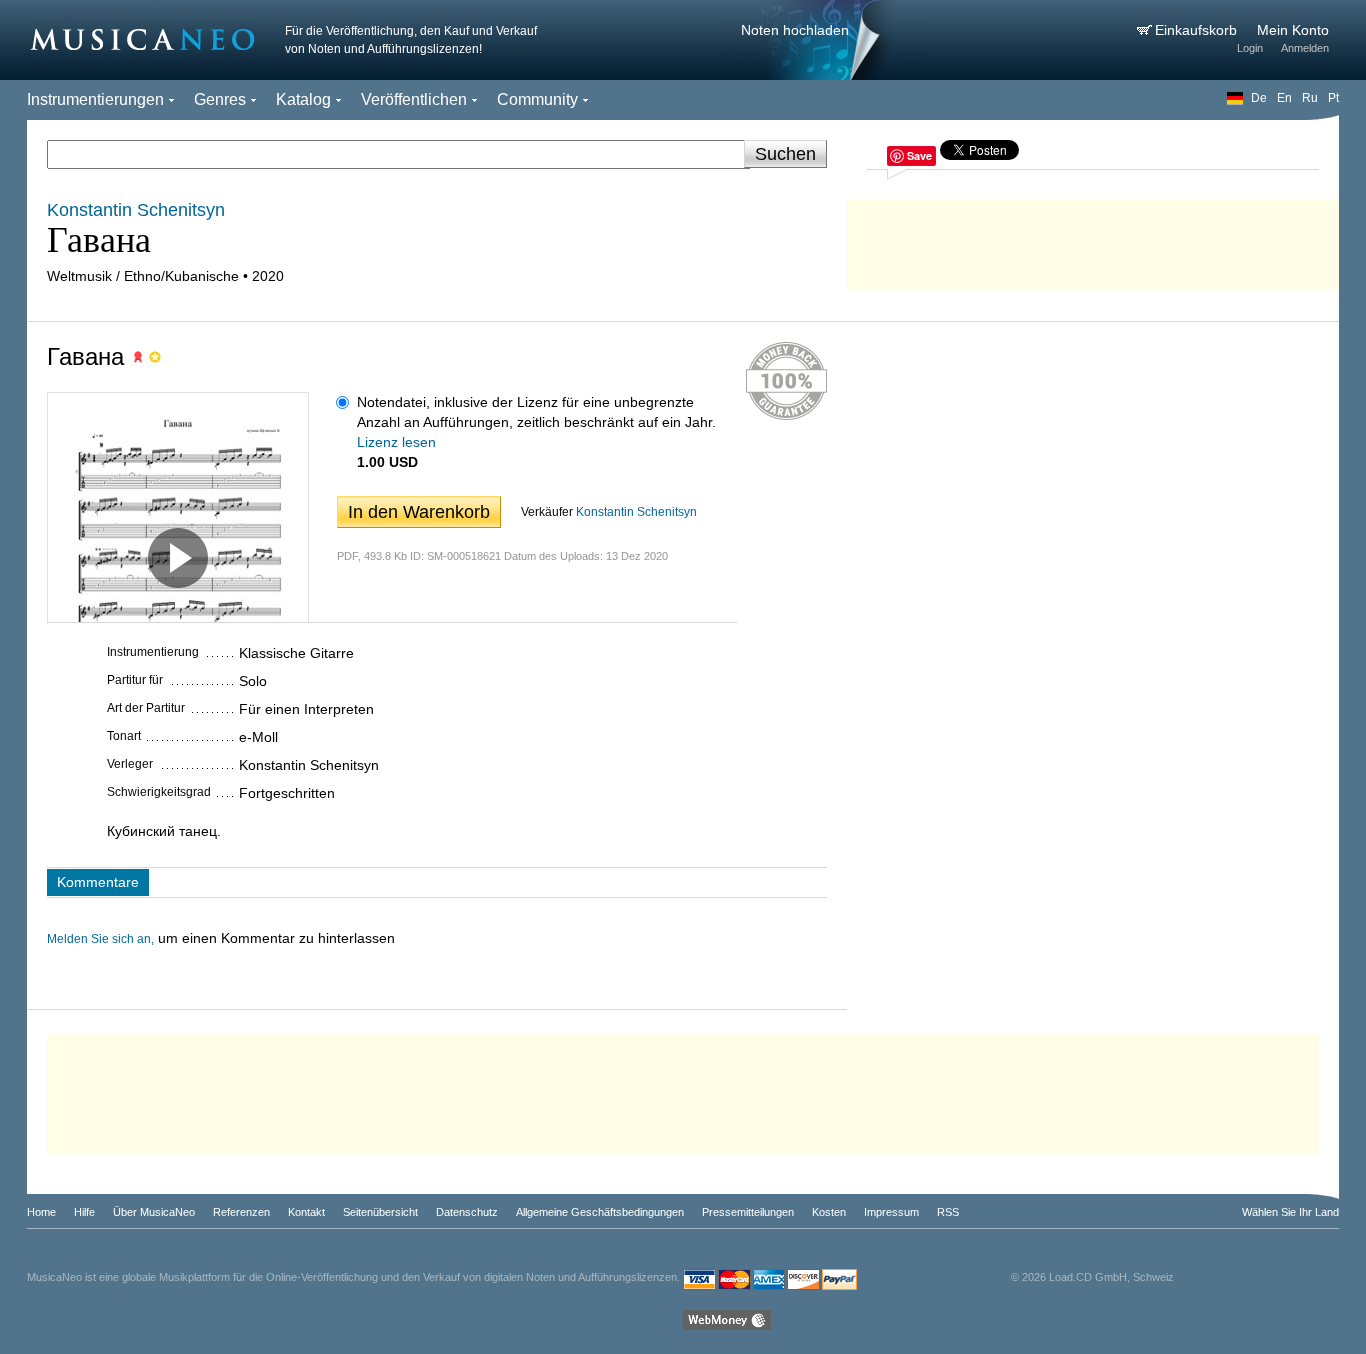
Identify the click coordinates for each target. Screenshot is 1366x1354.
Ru (1310, 98)
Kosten (829, 1212)
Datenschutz (467, 1212)
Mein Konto (1293, 30)
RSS (948, 1212)
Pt (1333, 98)
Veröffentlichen (414, 99)
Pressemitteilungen (748, 1212)
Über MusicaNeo (154, 1212)
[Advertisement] (1093, 240)
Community (537, 99)
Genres (220, 99)
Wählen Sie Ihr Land (1290, 1212)
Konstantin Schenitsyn (636, 512)
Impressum (891, 1212)
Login (1250, 48)
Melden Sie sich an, (100, 939)
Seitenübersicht (380, 1212)
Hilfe (84, 1212)
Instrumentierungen (95, 99)
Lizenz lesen (396, 442)
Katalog (303, 99)
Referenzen (241, 1212)
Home (41, 1212)
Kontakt (306, 1212)
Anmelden (1305, 48)
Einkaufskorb (1198, 30)
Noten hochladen (795, 30)
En (1284, 98)
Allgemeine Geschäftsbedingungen (600, 1212)
